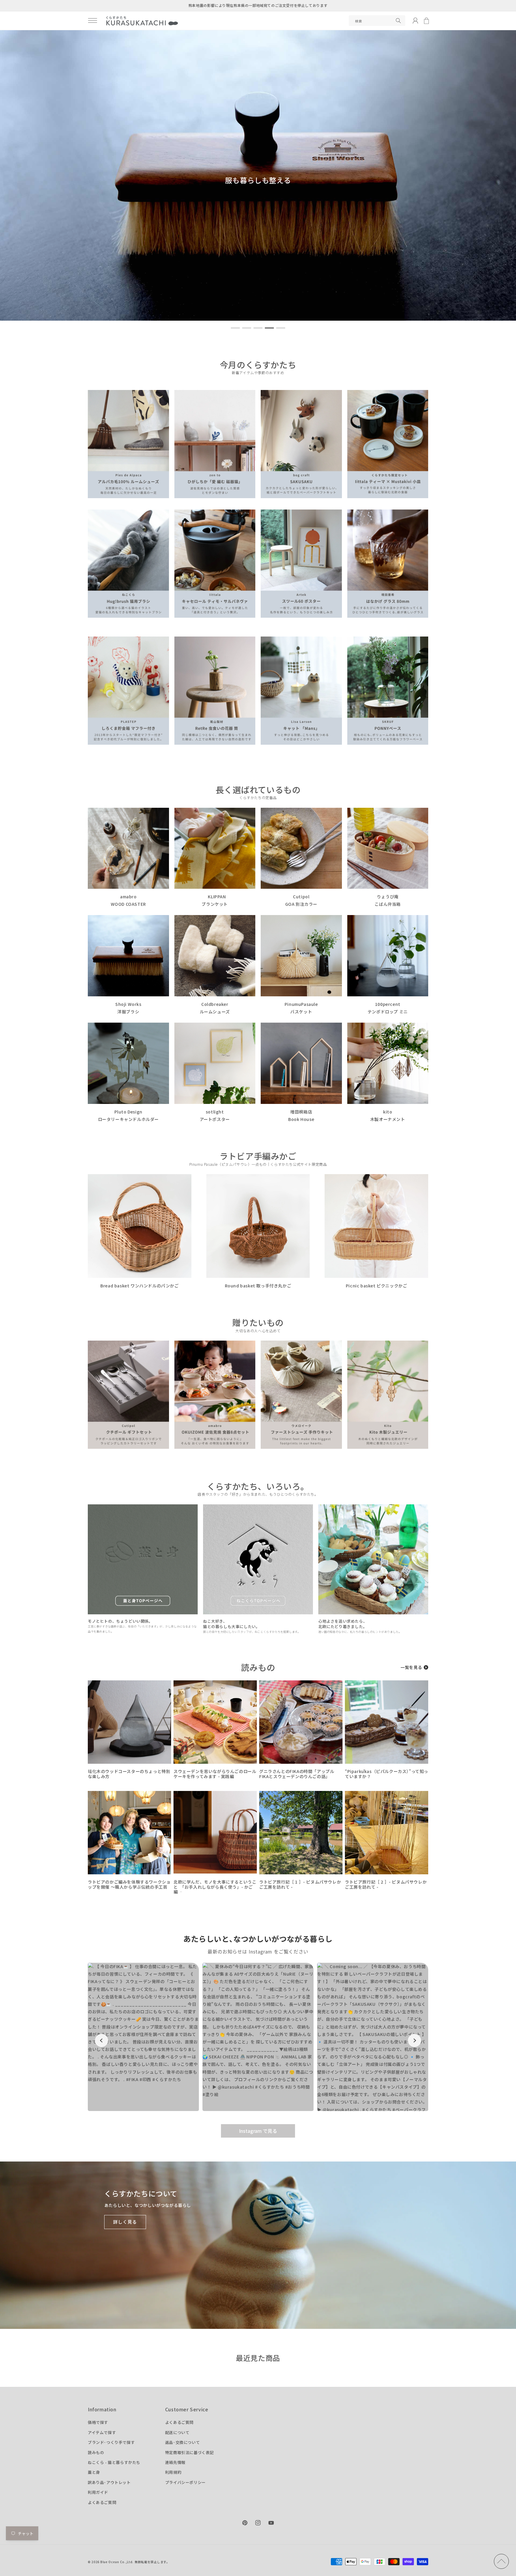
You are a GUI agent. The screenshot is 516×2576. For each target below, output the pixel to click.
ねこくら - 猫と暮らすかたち (114, 2462)
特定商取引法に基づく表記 (189, 2452)
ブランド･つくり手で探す (111, 2442)
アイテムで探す (102, 2432)
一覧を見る (411, 1667)
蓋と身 (94, 2472)
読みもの (96, 2452)
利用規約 (173, 2472)
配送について (177, 2432)
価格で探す (98, 2422)
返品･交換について (182, 2442)
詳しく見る (125, 2222)
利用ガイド (98, 2492)
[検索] (398, 21)
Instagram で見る (258, 2131)
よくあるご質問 (102, 2502)
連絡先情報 (175, 2462)
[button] (93, 21)
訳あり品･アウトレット (109, 2482)
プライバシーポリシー (185, 2482)
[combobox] (377, 21)
